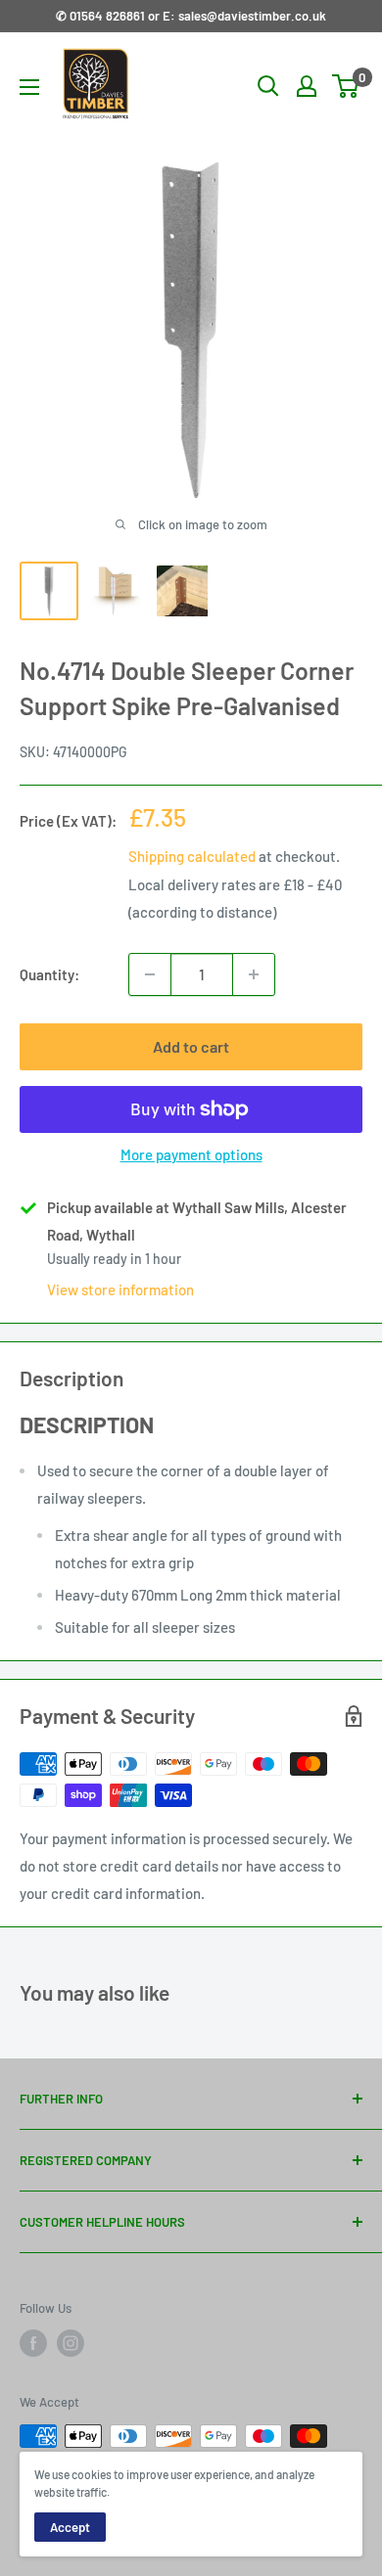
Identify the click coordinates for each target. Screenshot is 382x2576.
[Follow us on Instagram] (71, 2343)
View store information (120, 1289)
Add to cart (191, 1046)
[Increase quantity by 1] (254, 974)
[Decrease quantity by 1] (150, 974)
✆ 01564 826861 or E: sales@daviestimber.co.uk (191, 16)
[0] (346, 86)
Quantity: (49, 974)
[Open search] (268, 86)
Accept (70, 2527)
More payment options (191, 1154)
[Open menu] (29, 87)
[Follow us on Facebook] (33, 2343)
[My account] (307, 86)
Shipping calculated (192, 856)
